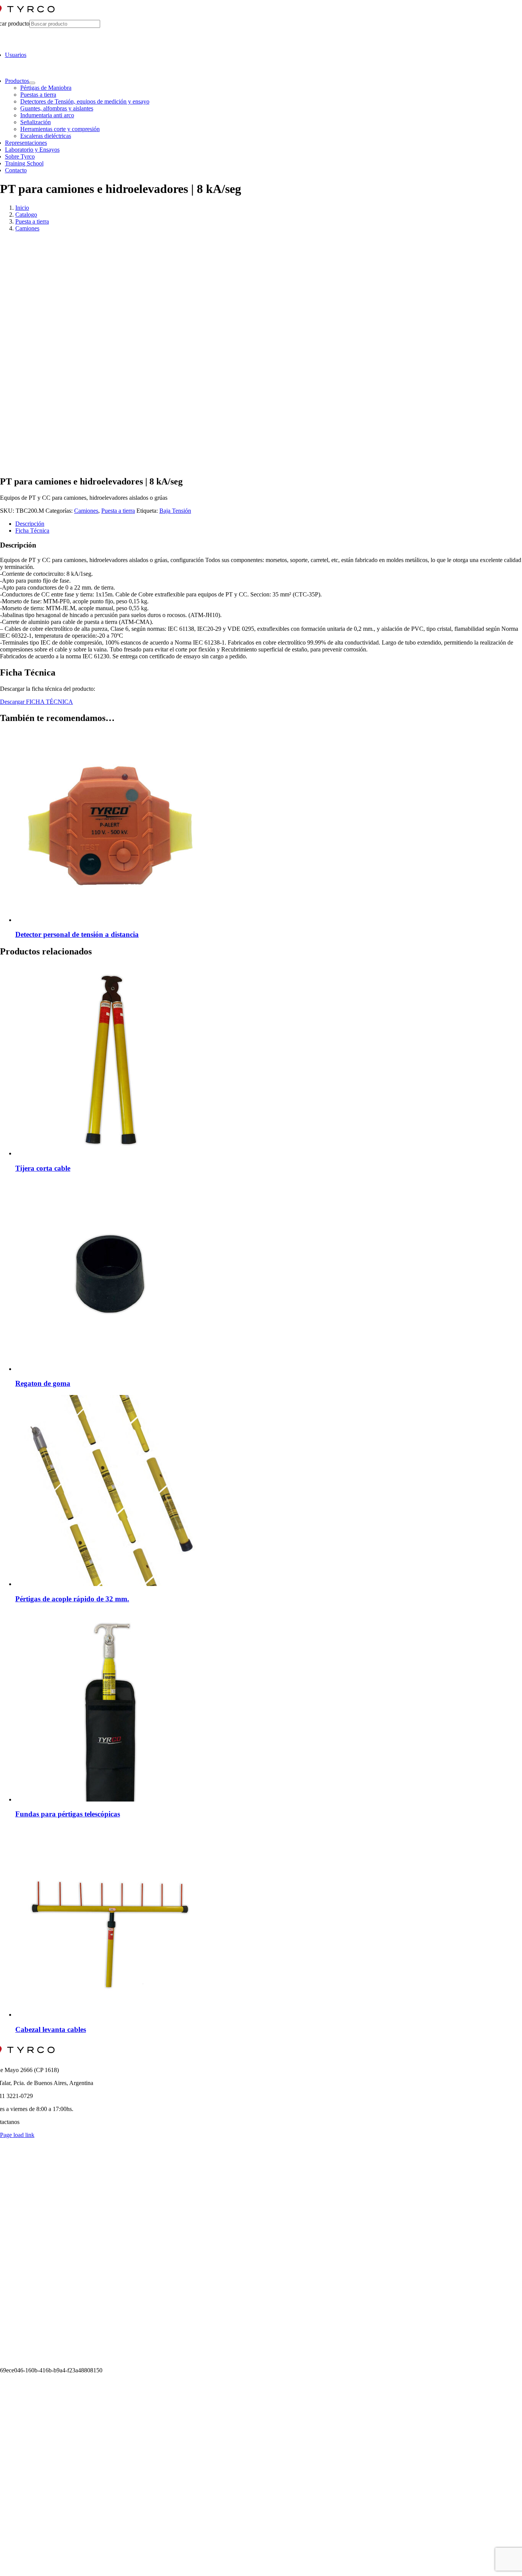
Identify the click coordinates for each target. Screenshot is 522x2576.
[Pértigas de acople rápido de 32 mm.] (111, 1584)
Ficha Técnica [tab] (32, 531)
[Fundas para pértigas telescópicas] (111, 1799)
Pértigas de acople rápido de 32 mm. (72, 1599)
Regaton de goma (43, 1383)
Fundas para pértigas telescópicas (68, 1814)
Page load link (17, 2135)
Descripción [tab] (30, 524)
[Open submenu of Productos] (32, 83)
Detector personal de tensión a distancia (77, 934)
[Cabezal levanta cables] (111, 2015)
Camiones (86, 511)
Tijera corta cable (43, 1168)
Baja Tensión (175, 511)
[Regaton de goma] (111, 1369)
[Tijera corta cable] (111, 1153)
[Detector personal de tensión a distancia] (111, 920)
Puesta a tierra (118, 511)
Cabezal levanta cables (51, 2029)
